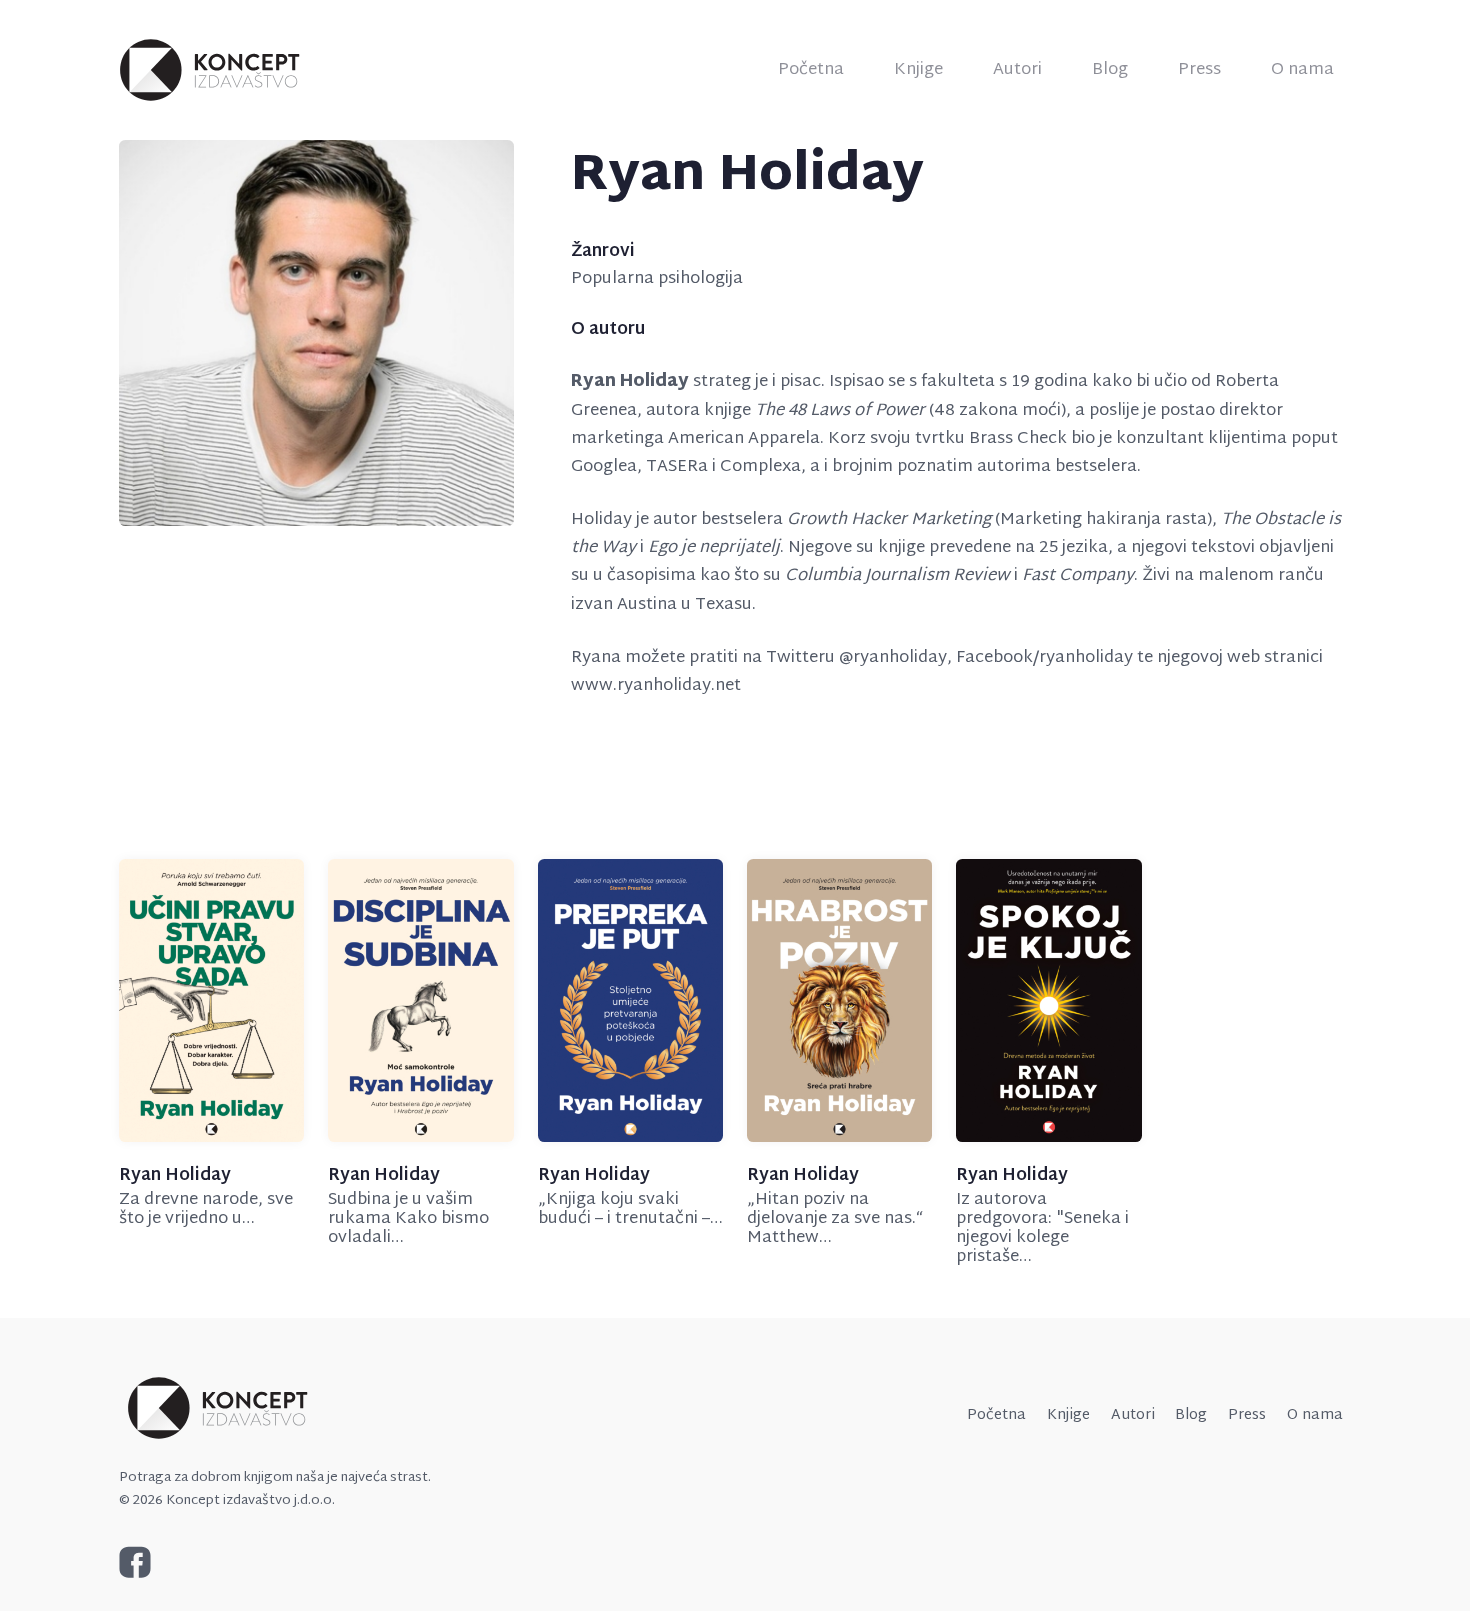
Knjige (918, 70)
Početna (811, 70)
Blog (1110, 70)
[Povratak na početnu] (211, 70)
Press (1199, 70)
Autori (1017, 70)
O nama (1302, 70)
